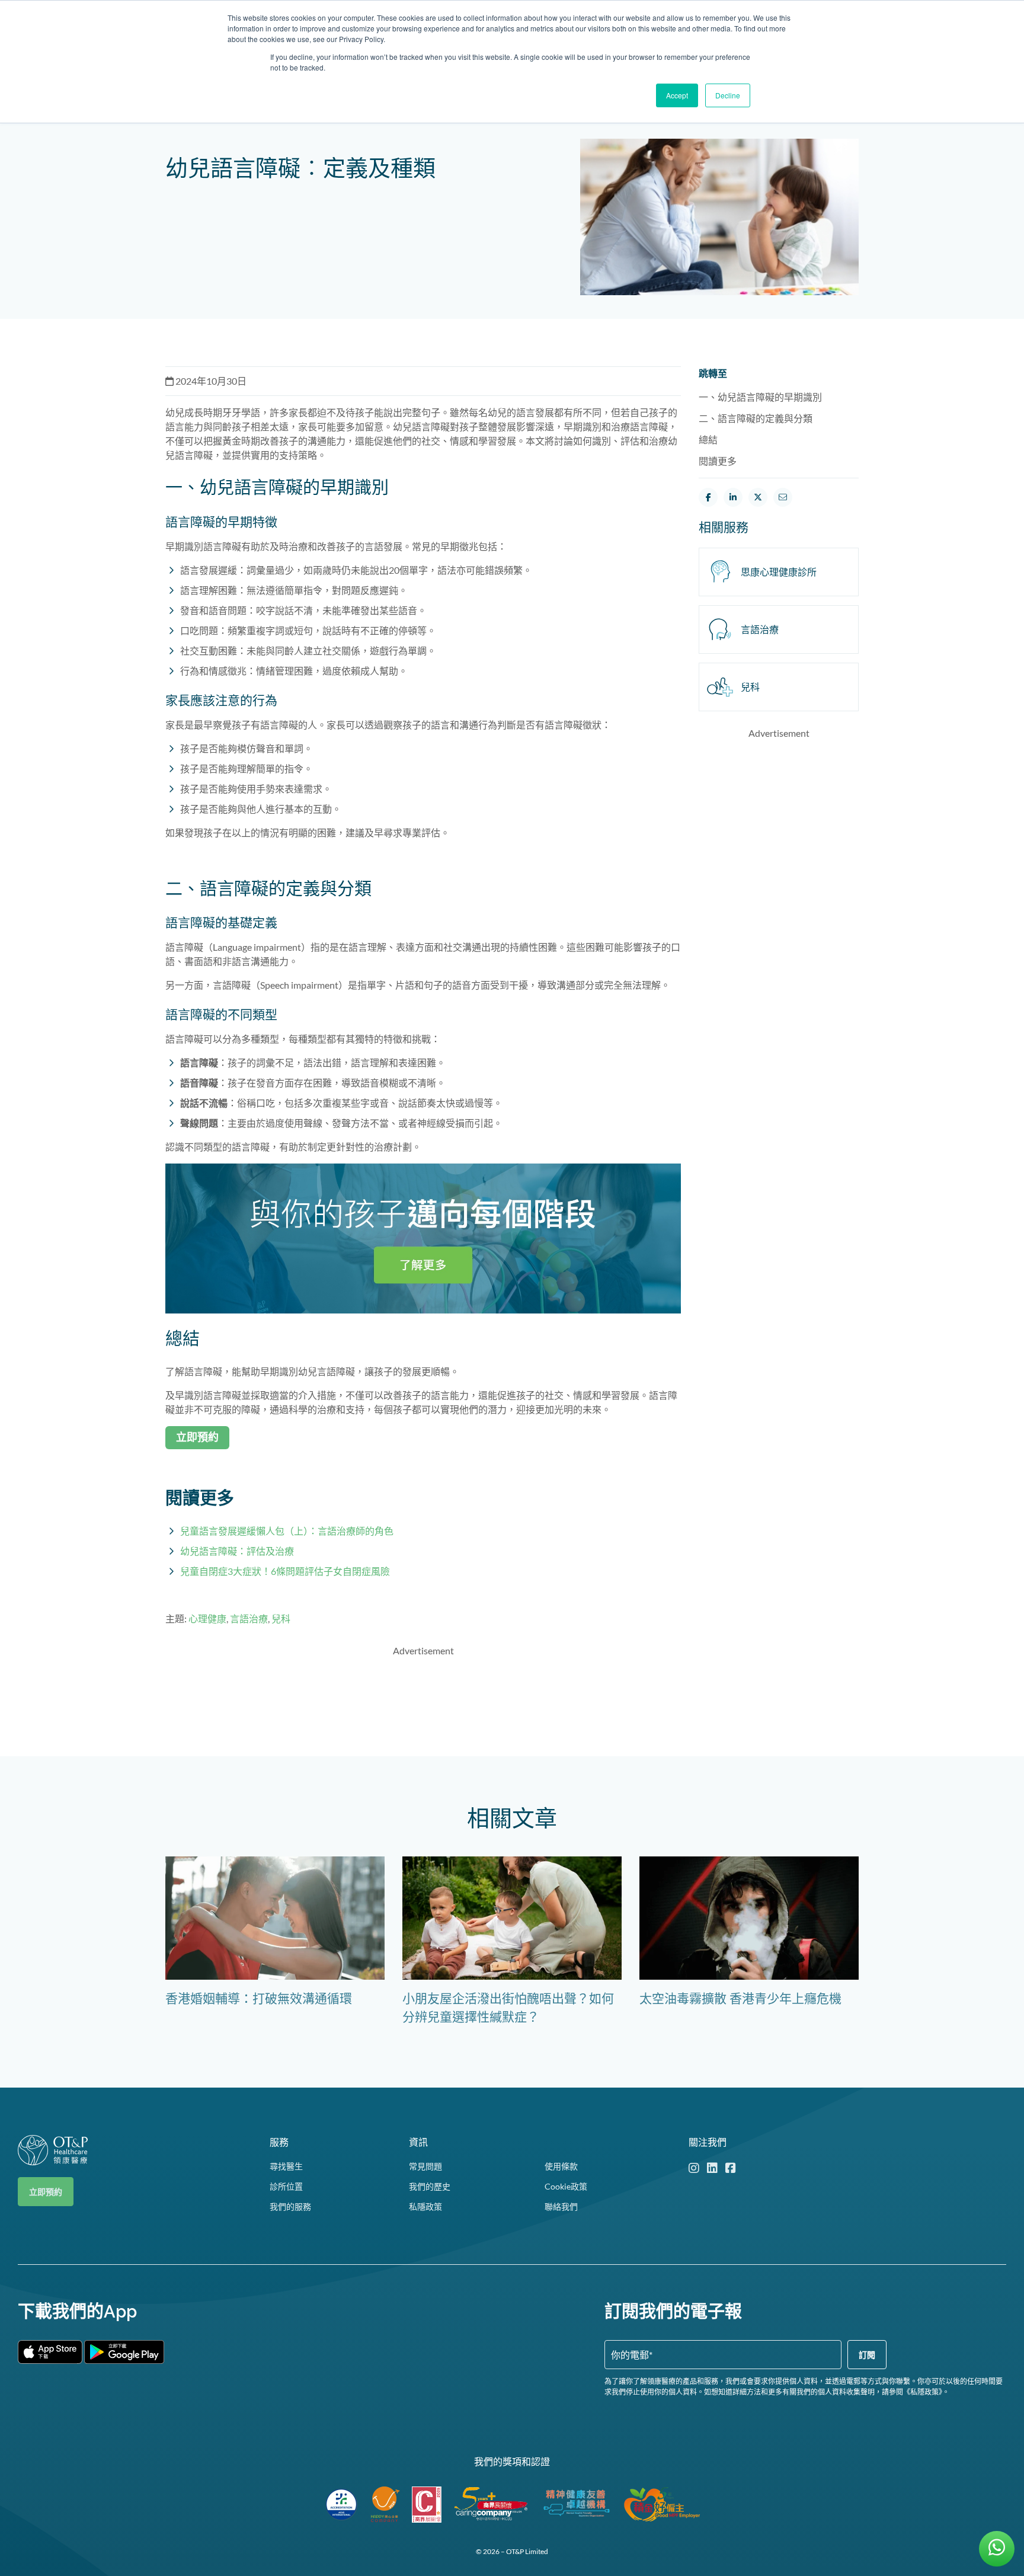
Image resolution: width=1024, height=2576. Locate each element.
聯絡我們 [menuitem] (561, 2206)
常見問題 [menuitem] (425, 2166)
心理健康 (207, 1618)
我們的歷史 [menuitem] (430, 2186)
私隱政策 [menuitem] (425, 2206)
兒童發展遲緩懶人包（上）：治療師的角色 (287, 1531)
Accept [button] (677, 95)
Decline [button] (728, 95)
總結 (708, 440)
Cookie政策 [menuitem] (566, 2186)
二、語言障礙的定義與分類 (756, 418)
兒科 (281, 1618)
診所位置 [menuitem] (286, 2186)
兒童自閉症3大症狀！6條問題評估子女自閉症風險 (285, 1571)
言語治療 (249, 1618)
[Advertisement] (423, 1694)
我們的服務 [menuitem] (290, 2206)
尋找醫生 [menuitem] (286, 2166)
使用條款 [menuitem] (561, 2166)
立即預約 (46, 2192)
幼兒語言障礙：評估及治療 (237, 1551)
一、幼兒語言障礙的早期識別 (760, 397)
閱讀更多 (718, 461)
